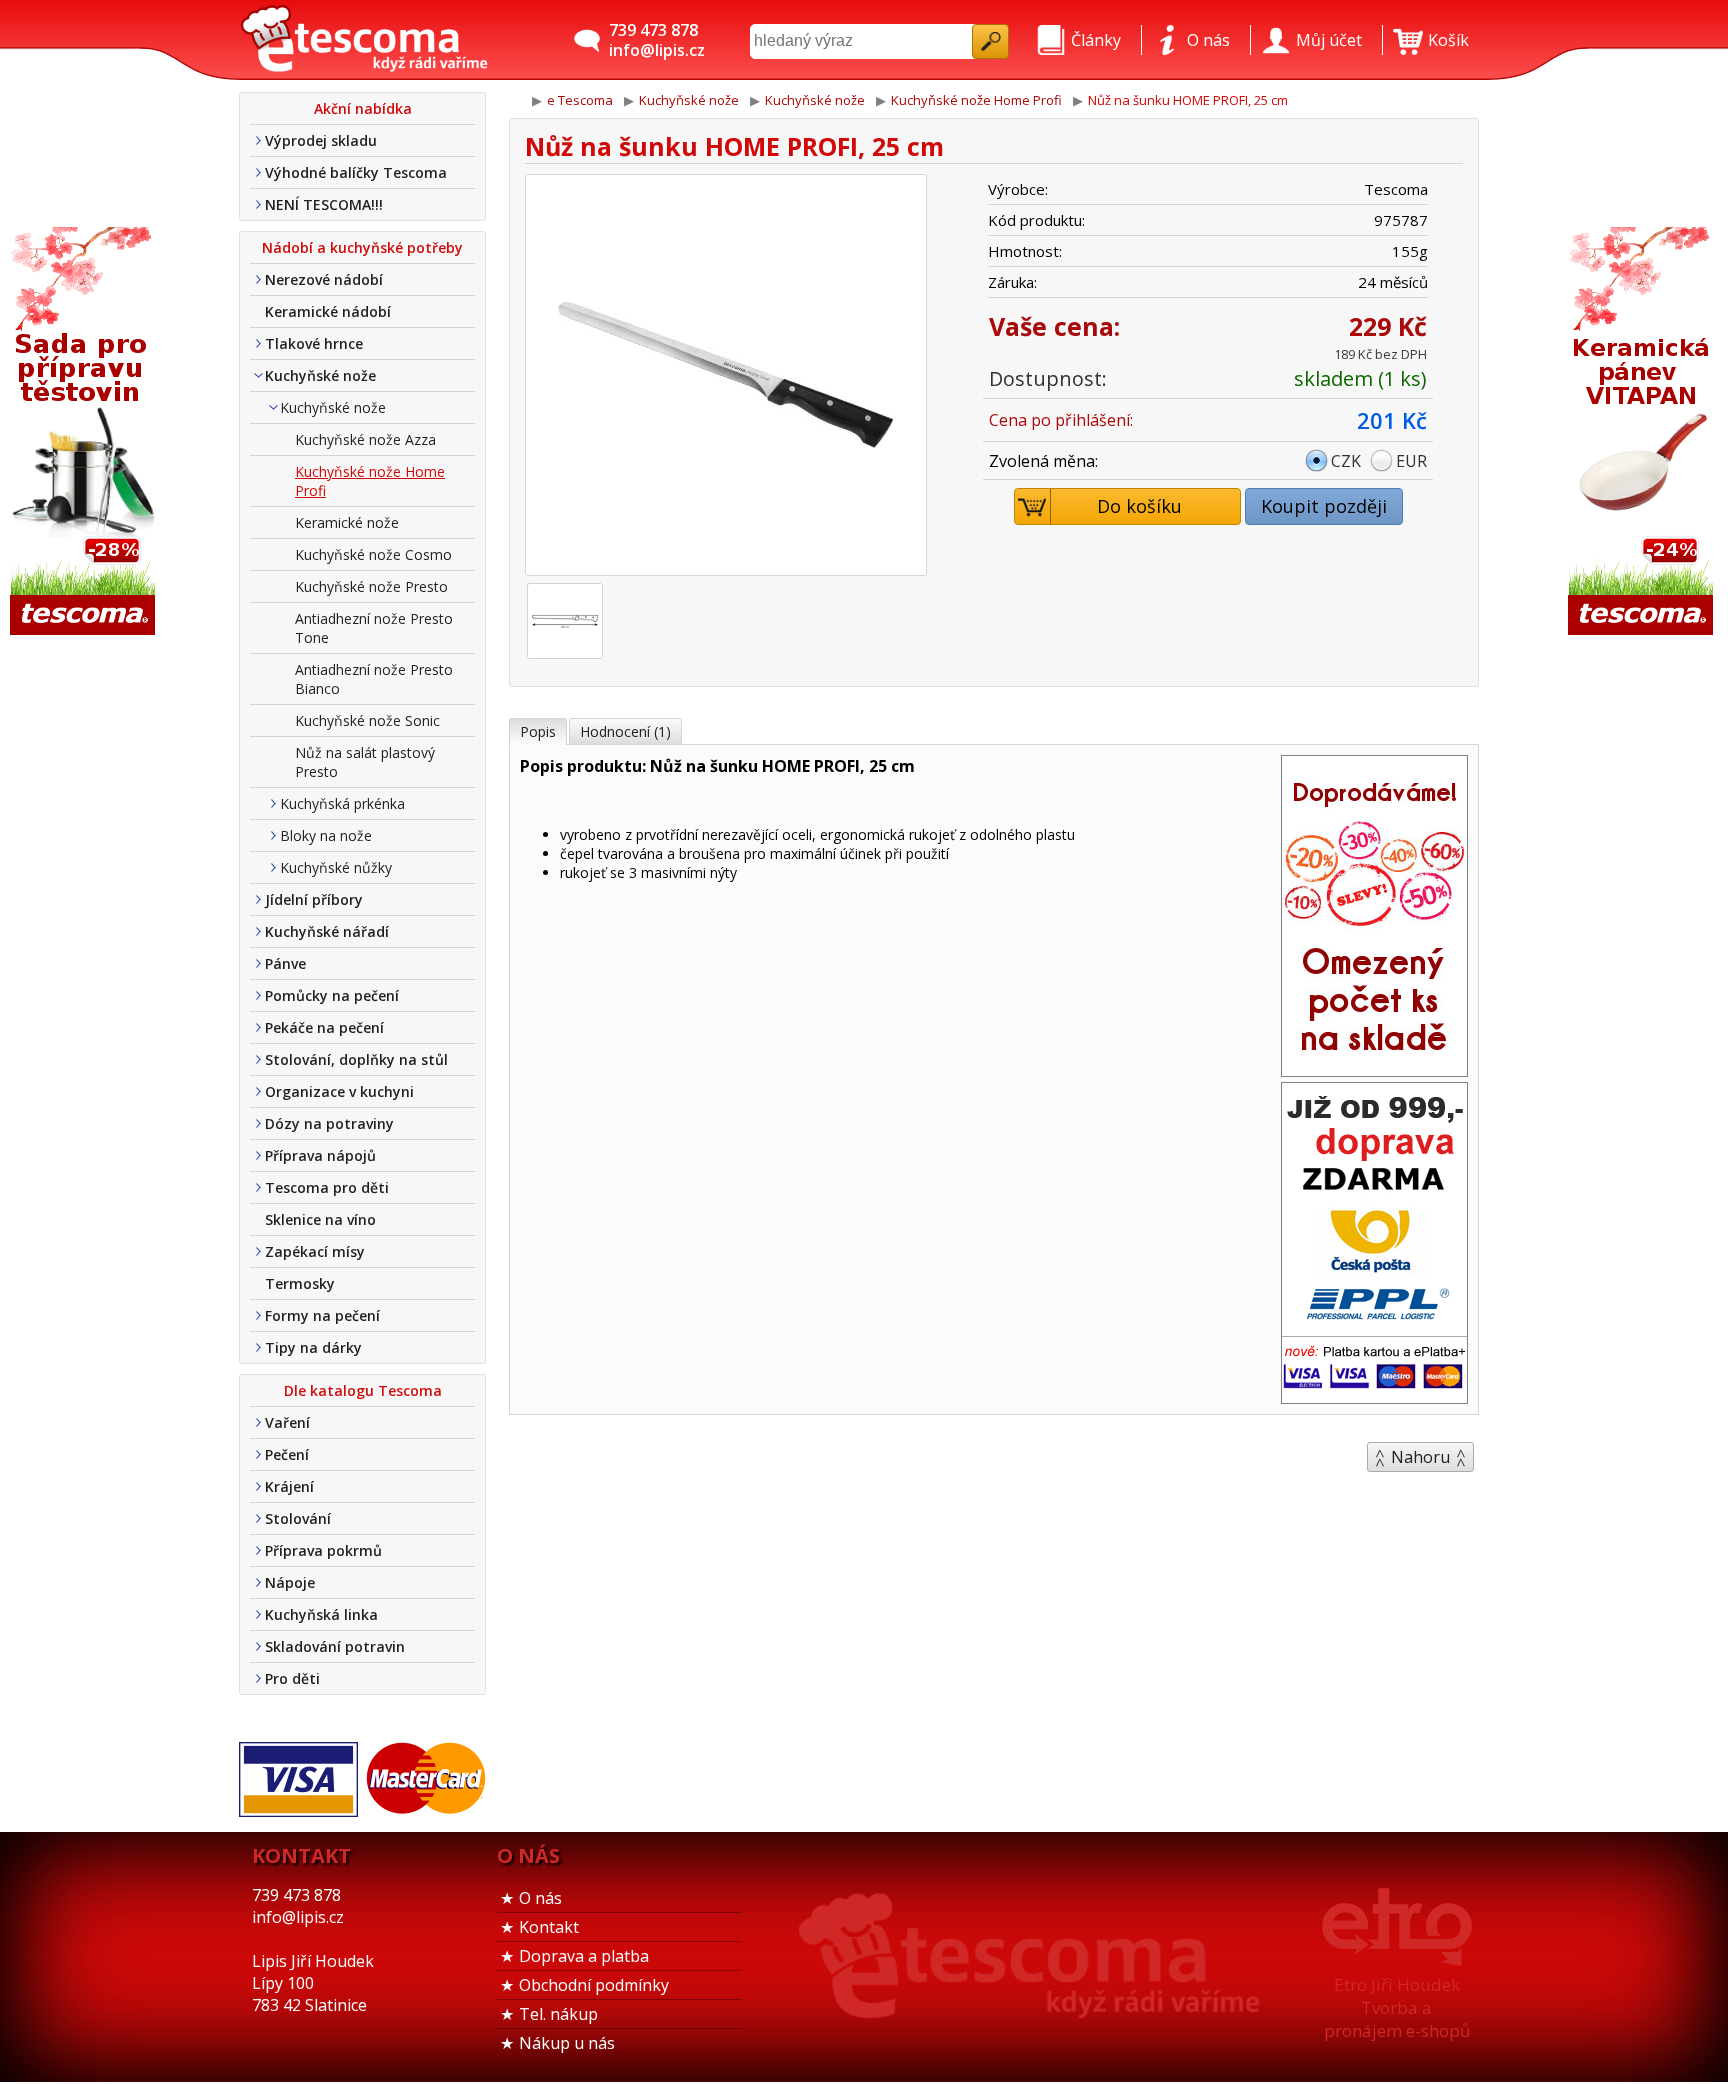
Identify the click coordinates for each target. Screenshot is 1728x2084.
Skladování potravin (335, 1646)
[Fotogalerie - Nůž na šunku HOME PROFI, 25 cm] (565, 621)
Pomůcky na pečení (332, 995)
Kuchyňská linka (321, 1614)
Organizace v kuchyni (339, 1091)
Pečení (287, 1454)
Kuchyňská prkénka (342, 803)
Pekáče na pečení (324, 1027)
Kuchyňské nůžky (336, 867)
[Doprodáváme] (1374, 1070)
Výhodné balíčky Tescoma (356, 172)
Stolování (298, 1518)
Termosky (300, 1283)
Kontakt (549, 1927)
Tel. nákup (558, 2014)
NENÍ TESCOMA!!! (324, 204)
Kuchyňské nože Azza (365, 439)
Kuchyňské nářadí (327, 931)
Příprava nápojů (320, 1155)
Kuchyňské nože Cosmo (373, 554)
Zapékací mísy (315, 1251)
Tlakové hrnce (314, 343)
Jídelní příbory (314, 899)
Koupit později (1324, 506)
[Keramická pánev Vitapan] (1643, 432)
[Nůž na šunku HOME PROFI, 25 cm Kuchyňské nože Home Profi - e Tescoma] (364, 40)
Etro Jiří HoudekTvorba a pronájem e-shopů (1397, 2007)
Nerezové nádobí (324, 279)
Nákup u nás (567, 2043)
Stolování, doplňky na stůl (356, 1059)
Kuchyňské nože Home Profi (370, 481)
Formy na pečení (322, 1315)
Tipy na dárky (313, 1347)
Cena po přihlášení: (1061, 420)
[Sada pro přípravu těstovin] (85, 432)
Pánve (285, 963)
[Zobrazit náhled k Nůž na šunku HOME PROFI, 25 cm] (726, 377)
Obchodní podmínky (594, 1985)
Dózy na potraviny (329, 1123)
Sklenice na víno (320, 1219)
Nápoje (290, 1582)
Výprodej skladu (321, 140)
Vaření (287, 1422)
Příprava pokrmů (323, 1550)
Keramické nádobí (328, 311)
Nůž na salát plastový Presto (365, 762)
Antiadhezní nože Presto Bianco (374, 679)
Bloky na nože (326, 835)
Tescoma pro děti (327, 1187)
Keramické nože (347, 522)
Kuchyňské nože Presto (371, 586)
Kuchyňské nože (320, 375)
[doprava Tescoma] (1374, 1397)
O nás (540, 1898)
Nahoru (1420, 1457)
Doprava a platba (584, 1956)
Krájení (289, 1486)
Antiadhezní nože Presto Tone (374, 628)
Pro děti (292, 1678)
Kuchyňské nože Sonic (367, 720)
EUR (1411, 461)
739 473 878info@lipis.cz (657, 40)
